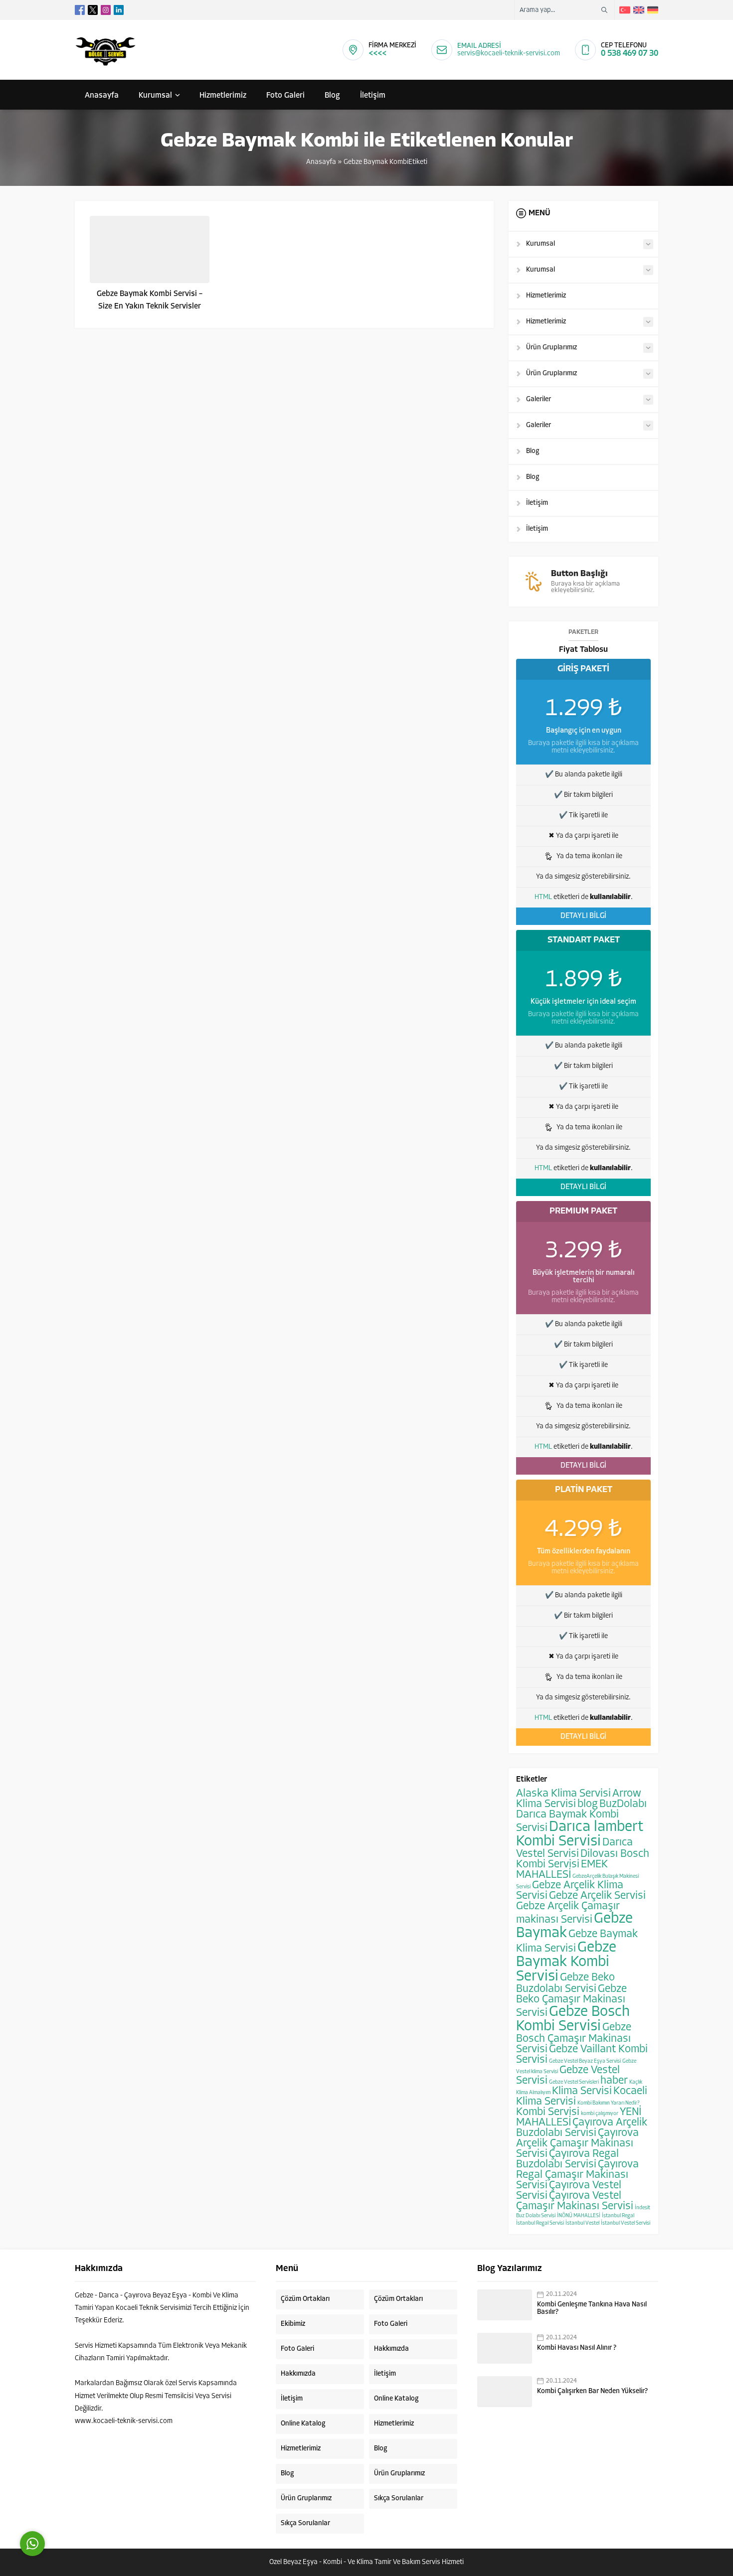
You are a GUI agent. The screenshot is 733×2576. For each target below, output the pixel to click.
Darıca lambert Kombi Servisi (580, 1834)
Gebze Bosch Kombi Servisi (573, 2019)
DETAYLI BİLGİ (583, 916)
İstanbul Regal (618, 2216)
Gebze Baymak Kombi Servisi (566, 1962)
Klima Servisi (582, 2091)
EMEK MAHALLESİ (562, 1870)
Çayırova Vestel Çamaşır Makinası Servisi (575, 2201)
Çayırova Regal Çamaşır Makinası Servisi (577, 2175)
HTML (543, 897)
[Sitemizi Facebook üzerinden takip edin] (80, 10)
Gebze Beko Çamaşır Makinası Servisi (571, 2001)
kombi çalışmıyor (600, 2114)
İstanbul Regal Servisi (540, 2223)
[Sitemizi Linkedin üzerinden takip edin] (119, 10)
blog (588, 1804)
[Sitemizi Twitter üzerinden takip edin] (93, 10)
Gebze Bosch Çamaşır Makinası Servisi (574, 2039)
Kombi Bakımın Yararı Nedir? (609, 2103)
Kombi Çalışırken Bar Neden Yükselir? (592, 2391)
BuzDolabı (623, 1804)
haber (614, 2081)
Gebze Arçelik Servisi (597, 1896)
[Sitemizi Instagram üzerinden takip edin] (106, 10)
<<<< (377, 54)
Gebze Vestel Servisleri (574, 2082)
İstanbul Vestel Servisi (626, 2223)
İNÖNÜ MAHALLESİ (579, 2216)
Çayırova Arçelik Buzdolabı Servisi (582, 2128)
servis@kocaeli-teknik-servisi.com (509, 54)
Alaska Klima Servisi (563, 1794)
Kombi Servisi (548, 2112)
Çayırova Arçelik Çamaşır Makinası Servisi (577, 2144)
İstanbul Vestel (582, 2223)
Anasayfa (321, 162)
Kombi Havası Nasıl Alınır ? (577, 2348)
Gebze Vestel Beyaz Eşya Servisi (585, 2061)
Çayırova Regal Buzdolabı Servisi (567, 2159)
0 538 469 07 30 (630, 54)
